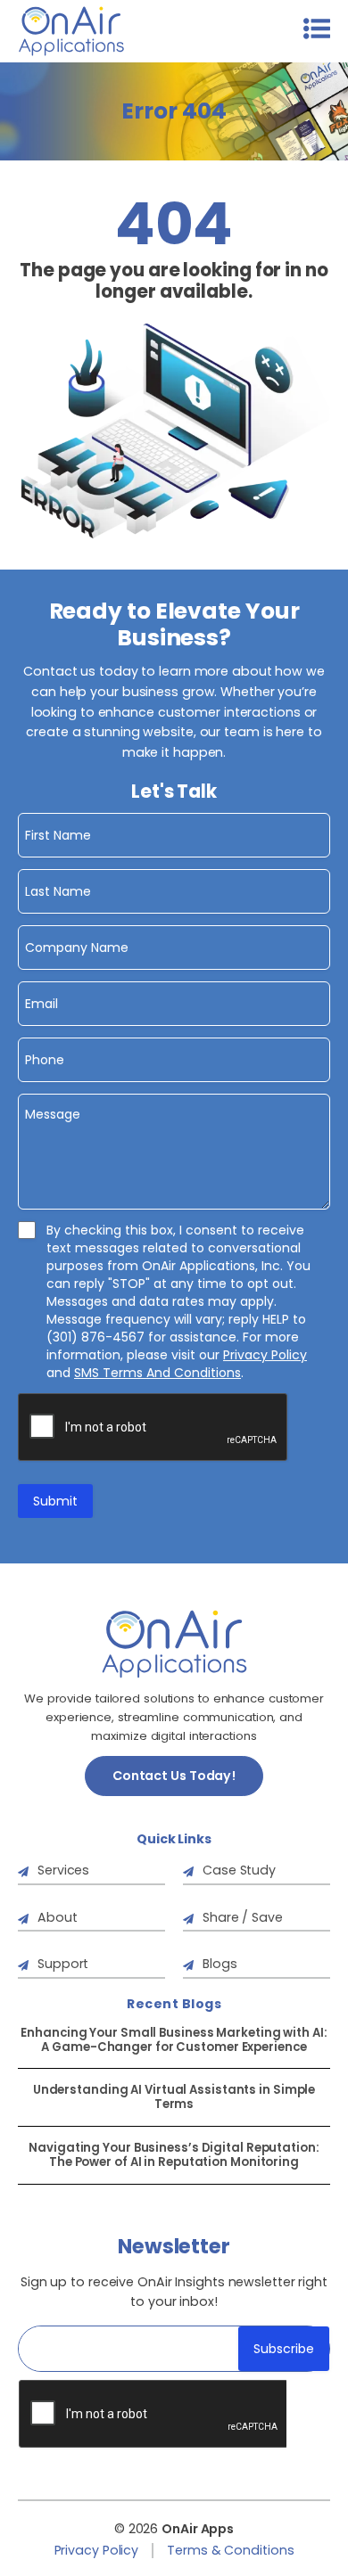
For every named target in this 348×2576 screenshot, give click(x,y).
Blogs (220, 1964)
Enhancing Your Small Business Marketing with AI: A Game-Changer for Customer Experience (174, 2040)
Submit (55, 1501)
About (58, 1917)
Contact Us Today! (174, 1776)
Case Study (239, 1870)
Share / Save (243, 1917)
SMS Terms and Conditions (157, 1373)
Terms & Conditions (230, 2551)
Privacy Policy (265, 1355)
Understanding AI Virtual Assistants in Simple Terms (174, 2097)
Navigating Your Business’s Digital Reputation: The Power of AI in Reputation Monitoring (174, 2155)
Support (63, 1964)
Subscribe (284, 2349)
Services (63, 1870)
